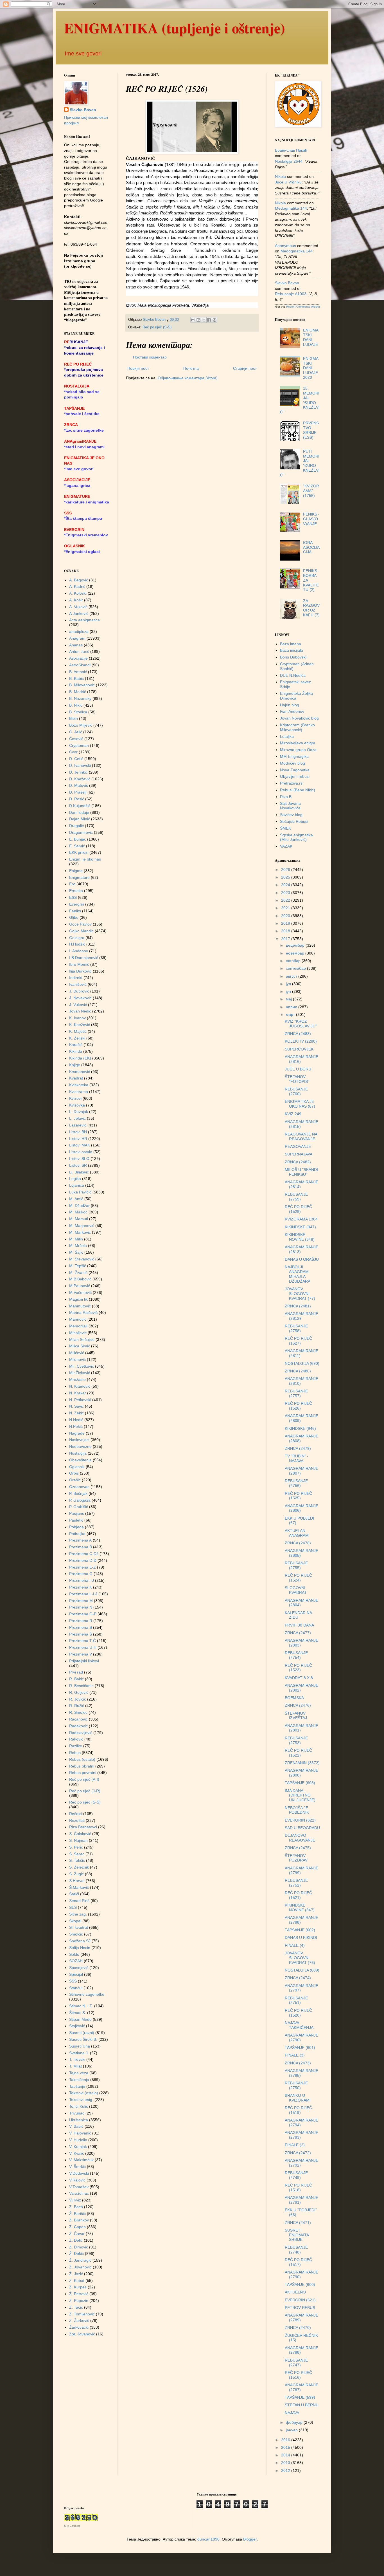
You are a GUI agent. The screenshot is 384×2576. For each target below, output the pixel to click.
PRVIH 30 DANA (299, 1625)
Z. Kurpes (78, 2287)
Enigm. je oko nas (85, 859)
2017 (286, 939)
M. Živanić (78, 1273)
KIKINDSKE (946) (300, 1428)
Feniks (75, 911)
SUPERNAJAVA (299, 1154)
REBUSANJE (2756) (296, 1483)
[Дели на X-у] (204, 320)
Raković (76, 1739)
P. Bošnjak (78, 1493)
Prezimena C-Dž (84, 1554)
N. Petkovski (80, 1400)
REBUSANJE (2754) (296, 1655)
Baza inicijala (292, 650)
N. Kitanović (80, 1386)
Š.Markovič (79, 1887)
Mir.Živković (80, 1373)
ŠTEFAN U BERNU (302, 2405)
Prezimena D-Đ (83, 1560)
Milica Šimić (80, 1346)
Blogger (250, 2539)
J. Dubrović (79, 991)
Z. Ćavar (77, 2234)
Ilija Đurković (80, 971)
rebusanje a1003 (291, 294)
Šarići (74, 1894)
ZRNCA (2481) (298, 1306)
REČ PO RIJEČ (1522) (298, 1753)
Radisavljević (81, 1733)
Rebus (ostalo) (82, 1759)
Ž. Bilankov (79, 2220)
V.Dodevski (79, 2173)
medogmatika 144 (291, 208)
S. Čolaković (80, 1834)
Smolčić (76, 1934)
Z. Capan (77, 2227)
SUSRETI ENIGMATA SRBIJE (297, 2235)
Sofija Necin (80, 1948)
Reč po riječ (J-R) (85, 1791)
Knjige (75, 1065)
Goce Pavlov (80, 924)
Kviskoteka (79, 1085)
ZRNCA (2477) (298, 1633)
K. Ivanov (77, 1018)
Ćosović (76, 739)
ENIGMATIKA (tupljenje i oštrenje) (175, 28)
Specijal (76, 1974)
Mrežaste (77, 1379)
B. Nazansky (80, 698)
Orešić (75, 1480)
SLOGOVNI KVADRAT (296, 1590)
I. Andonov (79, 951)
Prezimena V (81, 1654)
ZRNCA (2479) (298, 1448)
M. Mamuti (79, 1219)
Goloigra (77, 938)
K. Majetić (78, 1031)
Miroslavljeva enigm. (298, 743)
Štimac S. (78, 2013)
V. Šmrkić (77, 2167)
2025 (286, 877)
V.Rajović (77, 2180)
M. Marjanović (82, 1226)
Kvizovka (77, 1105)
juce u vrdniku (288, 182)
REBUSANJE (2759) (296, 1197)
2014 (286, 2455)
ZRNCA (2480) (298, 1371)
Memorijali (78, 1326)
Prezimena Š (81, 1634)
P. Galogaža (80, 1500)
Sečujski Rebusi (294, 821)
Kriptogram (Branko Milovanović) (297, 727)
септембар (296, 968)
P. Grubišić (79, 1507)
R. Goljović (79, 1692)
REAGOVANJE (298, 1146)
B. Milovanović (82, 685)
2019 (286, 923)
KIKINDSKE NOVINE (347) (300, 1908)
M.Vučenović (80, 1293)
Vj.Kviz (75, 2200)
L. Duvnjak (79, 1112)
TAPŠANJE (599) (300, 2397)
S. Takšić (77, 1860)
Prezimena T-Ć (83, 1641)
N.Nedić (76, 1420)
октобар (294, 961)
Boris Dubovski (293, 657)
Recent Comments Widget (303, 307)
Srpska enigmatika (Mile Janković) (296, 837)
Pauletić (76, 1520)
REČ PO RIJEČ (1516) (298, 2375)
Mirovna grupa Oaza (298, 750)
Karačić (76, 1045)
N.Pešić (76, 1426)
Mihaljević (78, 1333)
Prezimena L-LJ (83, 1594)
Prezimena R (81, 1621)
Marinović (78, 1319)
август (292, 976)
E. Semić (77, 846)
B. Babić (76, 678)
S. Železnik (79, 1867)
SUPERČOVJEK (299, 1049)
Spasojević (79, 1968)
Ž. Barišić (77, 2214)
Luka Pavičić (80, 1192)
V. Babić (76, 2126)
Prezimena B (81, 1547)
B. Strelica (78, 712)
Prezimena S (81, 1627)
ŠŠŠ (73, 1981)
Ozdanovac (79, 1487)
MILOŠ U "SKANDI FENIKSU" (301, 1172)
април (292, 1007)
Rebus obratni (82, 1766)
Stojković (77, 2026)
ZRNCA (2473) (298, 2063)
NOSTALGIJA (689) (302, 1970)
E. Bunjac (78, 839)
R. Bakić (76, 1679)
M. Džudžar (79, 1206)
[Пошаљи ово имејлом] (193, 320)
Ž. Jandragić (80, 2260)
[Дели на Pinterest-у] (214, 320)
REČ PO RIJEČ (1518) (298, 2188)
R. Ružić (77, 1706)
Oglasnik (77, 1467)
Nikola (280, 176)
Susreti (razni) (82, 2033)
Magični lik (78, 1299)
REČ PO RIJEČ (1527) (298, 1341)
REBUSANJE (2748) (296, 2250)
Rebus (75, 1753)
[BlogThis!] (198, 320)
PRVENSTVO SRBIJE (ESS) (311, 430)
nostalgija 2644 (289, 161)
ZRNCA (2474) (298, 1978)
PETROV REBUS (300, 2308)
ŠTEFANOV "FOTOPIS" (297, 1079)
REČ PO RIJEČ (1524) (298, 1578)
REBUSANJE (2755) (296, 1565)
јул (289, 984)
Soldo (74, 1954)
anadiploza (79, 631)
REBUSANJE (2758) (296, 1328)
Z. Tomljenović (82, 2314)
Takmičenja (79, 2080)
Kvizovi (75, 1098)
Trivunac (77, 2113)
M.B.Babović (80, 1279)
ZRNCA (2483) (298, 1034)
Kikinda (76, 1051)
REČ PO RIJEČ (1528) (298, 1209)
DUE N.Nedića (293, 675)
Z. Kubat (77, 2281)
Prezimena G (81, 1574)
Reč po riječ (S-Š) (157, 327)
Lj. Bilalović (79, 1172)
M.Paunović (80, 1286)
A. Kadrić (77, 586)
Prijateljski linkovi (84, 1661)
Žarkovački (79, 2327)
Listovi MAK (80, 1145)
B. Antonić (78, 672)
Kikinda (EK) (80, 1058)
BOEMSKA (294, 1698)
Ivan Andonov (292, 711)
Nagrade (77, 1433)
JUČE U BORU (298, 1069)
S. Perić (76, 1847)
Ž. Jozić (76, 2274)
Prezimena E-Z (83, 1567)
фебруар (295, 2422)
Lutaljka (287, 736)
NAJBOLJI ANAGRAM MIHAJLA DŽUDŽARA (298, 1274)
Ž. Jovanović (80, 2267)
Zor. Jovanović (82, 2334)
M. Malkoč (78, 1212)
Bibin (74, 718)
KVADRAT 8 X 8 (299, 1678)
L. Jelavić (77, 1118)
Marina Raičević (83, 1312)
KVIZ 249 (293, 1114)
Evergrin (77, 904)
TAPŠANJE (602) (300, 1930)
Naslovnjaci (79, 1440)
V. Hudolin (78, 2140)
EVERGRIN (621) (300, 2300)
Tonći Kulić (79, 2106)
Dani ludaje (79, 812)
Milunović (77, 1359)
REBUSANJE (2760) (296, 1091)
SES (73, 1907)
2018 (286, 931)
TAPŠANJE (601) (300, 2048)
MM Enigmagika (294, 756)
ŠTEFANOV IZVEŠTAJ (296, 1716)
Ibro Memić (79, 964)
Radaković (78, 1726)
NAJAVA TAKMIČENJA (299, 2025)
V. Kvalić (77, 2153)
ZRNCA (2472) (298, 2153)
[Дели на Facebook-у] (209, 320)
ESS (73, 897)
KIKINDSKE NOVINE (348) (300, 1237)
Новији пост (138, 368)
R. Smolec (78, 1712)
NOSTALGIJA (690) (302, 1363)
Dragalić (76, 826)
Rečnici (76, 1814)
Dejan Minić (80, 819)
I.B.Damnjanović (84, 958)
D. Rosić (77, 799)
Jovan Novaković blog (299, 718)
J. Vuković (78, 1005)
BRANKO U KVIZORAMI (298, 2098)
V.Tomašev (79, 2187)
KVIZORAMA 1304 (301, 1219)
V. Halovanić (80, 2133)
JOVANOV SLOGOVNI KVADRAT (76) (300, 1958)
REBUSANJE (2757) (296, 1393)
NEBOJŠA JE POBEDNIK (297, 1810)
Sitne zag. (78, 1914)
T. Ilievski (77, 2059)
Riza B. (286, 797)
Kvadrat (76, 1078)
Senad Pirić (79, 1901)
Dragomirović (81, 832)
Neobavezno (80, 1446)
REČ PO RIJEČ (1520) (298, 2013)
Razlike (76, 1746)
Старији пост (245, 368)
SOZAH (76, 1961)
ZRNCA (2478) (298, 1543)
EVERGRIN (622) (300, 1820)
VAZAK (286, 846)
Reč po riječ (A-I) (84, 1779)
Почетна (191, 368)
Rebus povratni (83, 1773)
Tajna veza (79, 2073)
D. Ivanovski (80, 765)
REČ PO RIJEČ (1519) (298, 2110)
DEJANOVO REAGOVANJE (300, 1838)
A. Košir (76, 600)
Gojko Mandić (81, 931)
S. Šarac (77, 1854)
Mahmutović (80, 1306)
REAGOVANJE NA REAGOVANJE (301, 1136)
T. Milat (75, 2066)
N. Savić (76, 1406)
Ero (72, 884)
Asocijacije (78, 658)
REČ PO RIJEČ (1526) (298, 1406)
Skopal (75, 1921)
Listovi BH (78, 1132)
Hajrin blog (290, 705)
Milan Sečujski (82, 1339)
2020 (286, 916)
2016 (286, 2440)
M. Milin (76, 1239)
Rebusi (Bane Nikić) (298, 790)
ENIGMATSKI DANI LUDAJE (311, 337)
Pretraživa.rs (291, 783)
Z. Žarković (79, 2320)
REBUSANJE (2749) (296, 2175)
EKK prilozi (79, 852)
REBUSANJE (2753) (296, 1740)
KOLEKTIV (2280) (301, 1041)
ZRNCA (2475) (298, 1848)
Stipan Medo (80, 2019)
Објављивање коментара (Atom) (188, 378)
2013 (286, 2463)
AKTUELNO (295, 2292)
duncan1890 (208, 2539)
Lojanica (77, 1185)
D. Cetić (76, 759)
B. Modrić (78, 692)
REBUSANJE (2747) (296, 2363)
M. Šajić (76, 1252)
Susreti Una (80, 2046)
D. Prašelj (78, 792)
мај (289, 999)
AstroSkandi (80, 665)
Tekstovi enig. (81, 2100)
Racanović (78, 1719)
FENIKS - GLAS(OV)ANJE (311, 519)
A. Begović (79, 580)
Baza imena (291, 644)
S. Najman (78, 1840)
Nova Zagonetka (295, 770)
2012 (286, 2470)
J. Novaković (80, 998)
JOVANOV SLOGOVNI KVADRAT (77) (300, 1294)
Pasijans (77, 1513)
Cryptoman (79, 745)
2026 (286, 870)
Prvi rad (76, 1672)
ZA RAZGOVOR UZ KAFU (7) (311, 608)
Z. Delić (76, 2240)
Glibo (74, 917)
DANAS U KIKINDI (301, 1937)
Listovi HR (78, 1139)
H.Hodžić (77, 944)
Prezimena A (80, 1540)
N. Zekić (76, 1413)
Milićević (77, 1353)
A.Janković (79, 613)
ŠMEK (285, 828)
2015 (286, 2447)
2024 (286, 885)
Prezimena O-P (83, 1614)
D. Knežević (80, 779)
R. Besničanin (81, 1686)
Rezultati (77, 1820)
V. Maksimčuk (81, 2160)
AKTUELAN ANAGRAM (297, 1533)
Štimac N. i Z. (81, 2006)
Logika (75, 1179)
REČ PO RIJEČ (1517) (298, 2262)
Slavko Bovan (83, 110)
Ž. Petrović (79, 2294)
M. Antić (76, 1199)
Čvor (73, 752)
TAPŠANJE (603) (300, 1783)
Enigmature (79, 877)
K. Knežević (80, 1025)
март (291, 1014)
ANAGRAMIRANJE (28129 (301, 1316)
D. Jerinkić (78, 772)
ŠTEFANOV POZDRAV (296, 1858)
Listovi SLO (79, 1159)
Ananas (76, 645)
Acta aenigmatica (84, 620)
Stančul (76, 1988)
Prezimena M (81, 1601)
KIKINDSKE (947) (300, 1227)
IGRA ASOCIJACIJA (311, 547)
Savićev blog (291, 815)
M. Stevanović (82, 1259)
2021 (286, 908)
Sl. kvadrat (79, 1927)
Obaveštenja (80, 1460)
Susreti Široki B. (83, 2039)
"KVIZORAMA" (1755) (311, 491)
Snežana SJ (80, 1941)
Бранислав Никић (291, 150)
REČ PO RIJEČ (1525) (298, 1496)
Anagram (77, 638)
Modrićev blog (292, 763)
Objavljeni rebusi (295, 776)
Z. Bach (76, 2207)
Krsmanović (80, 1072)
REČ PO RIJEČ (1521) (298, 1895)
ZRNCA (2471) (298, 2223)
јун (289, 991)
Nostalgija (78, 1453)
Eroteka (76, 891)
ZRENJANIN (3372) (302, 1763)
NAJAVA (292, 2413)
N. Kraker (78, 1393)
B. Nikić (76, 705)
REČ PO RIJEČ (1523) (298, 1668)
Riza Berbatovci (83, 1827)
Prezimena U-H (83, 1647)
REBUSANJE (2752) (296, 1883)
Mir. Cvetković (82, 1366)
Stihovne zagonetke (87, 1994)
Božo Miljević (81, 725)
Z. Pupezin (79, 2301)
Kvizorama (79, 1092)
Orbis (74, 1473)
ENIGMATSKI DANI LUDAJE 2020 (311, 368)
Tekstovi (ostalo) (84, 2093)
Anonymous (285, 246)
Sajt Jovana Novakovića (290, 806)
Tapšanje (77, 2086)
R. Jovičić (78, 1699)
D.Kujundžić (80, 806)
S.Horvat (77, 1881)
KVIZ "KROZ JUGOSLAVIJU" (301, 1024)
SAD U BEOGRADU (302, 1828)
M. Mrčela (78, 1246)
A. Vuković (78, 607)
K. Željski (77, 1038)
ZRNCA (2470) (298, 2328)
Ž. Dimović (79, 2247)
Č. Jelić (76, 732)
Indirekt (76, 978)
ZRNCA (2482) (298, 1162)
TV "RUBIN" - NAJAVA (297, 1458)
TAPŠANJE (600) (300, 2284)
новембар (296, 953)
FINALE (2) (295, 2145)
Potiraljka (77, 1534)
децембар (296, 945)
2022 (286, 900)
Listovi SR (78, 1165)
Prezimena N (81, 1607)
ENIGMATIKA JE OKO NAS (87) (300, 1104)
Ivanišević (78, 984)
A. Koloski (78, 593)
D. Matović (79, 785)
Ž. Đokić (76, 2254)
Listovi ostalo (81, 1152)
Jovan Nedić (80, 1011)
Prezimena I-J (82, 1580)
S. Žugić (76, 1874)
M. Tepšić (78, 1266)
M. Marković (80, 1232)
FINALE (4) (295, 1945)
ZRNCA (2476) (298, 1705)
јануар (292, 2430)
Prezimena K (81, 1587)
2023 (286, 893)
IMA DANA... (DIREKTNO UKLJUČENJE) (300, 1795)
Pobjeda (76, 1527)
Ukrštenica (79, 2120)
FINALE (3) (295, 2055)
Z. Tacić (76, 2307)
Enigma (76, 871)
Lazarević (78, 1125)
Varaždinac (79, 2193)
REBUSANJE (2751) (296, 2000)
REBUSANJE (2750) (296, 2085)
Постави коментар (150, 357)
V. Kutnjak (78, 2147)
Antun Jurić (79, 651)
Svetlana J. (79, 2053)
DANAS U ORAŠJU (302, 1259)
